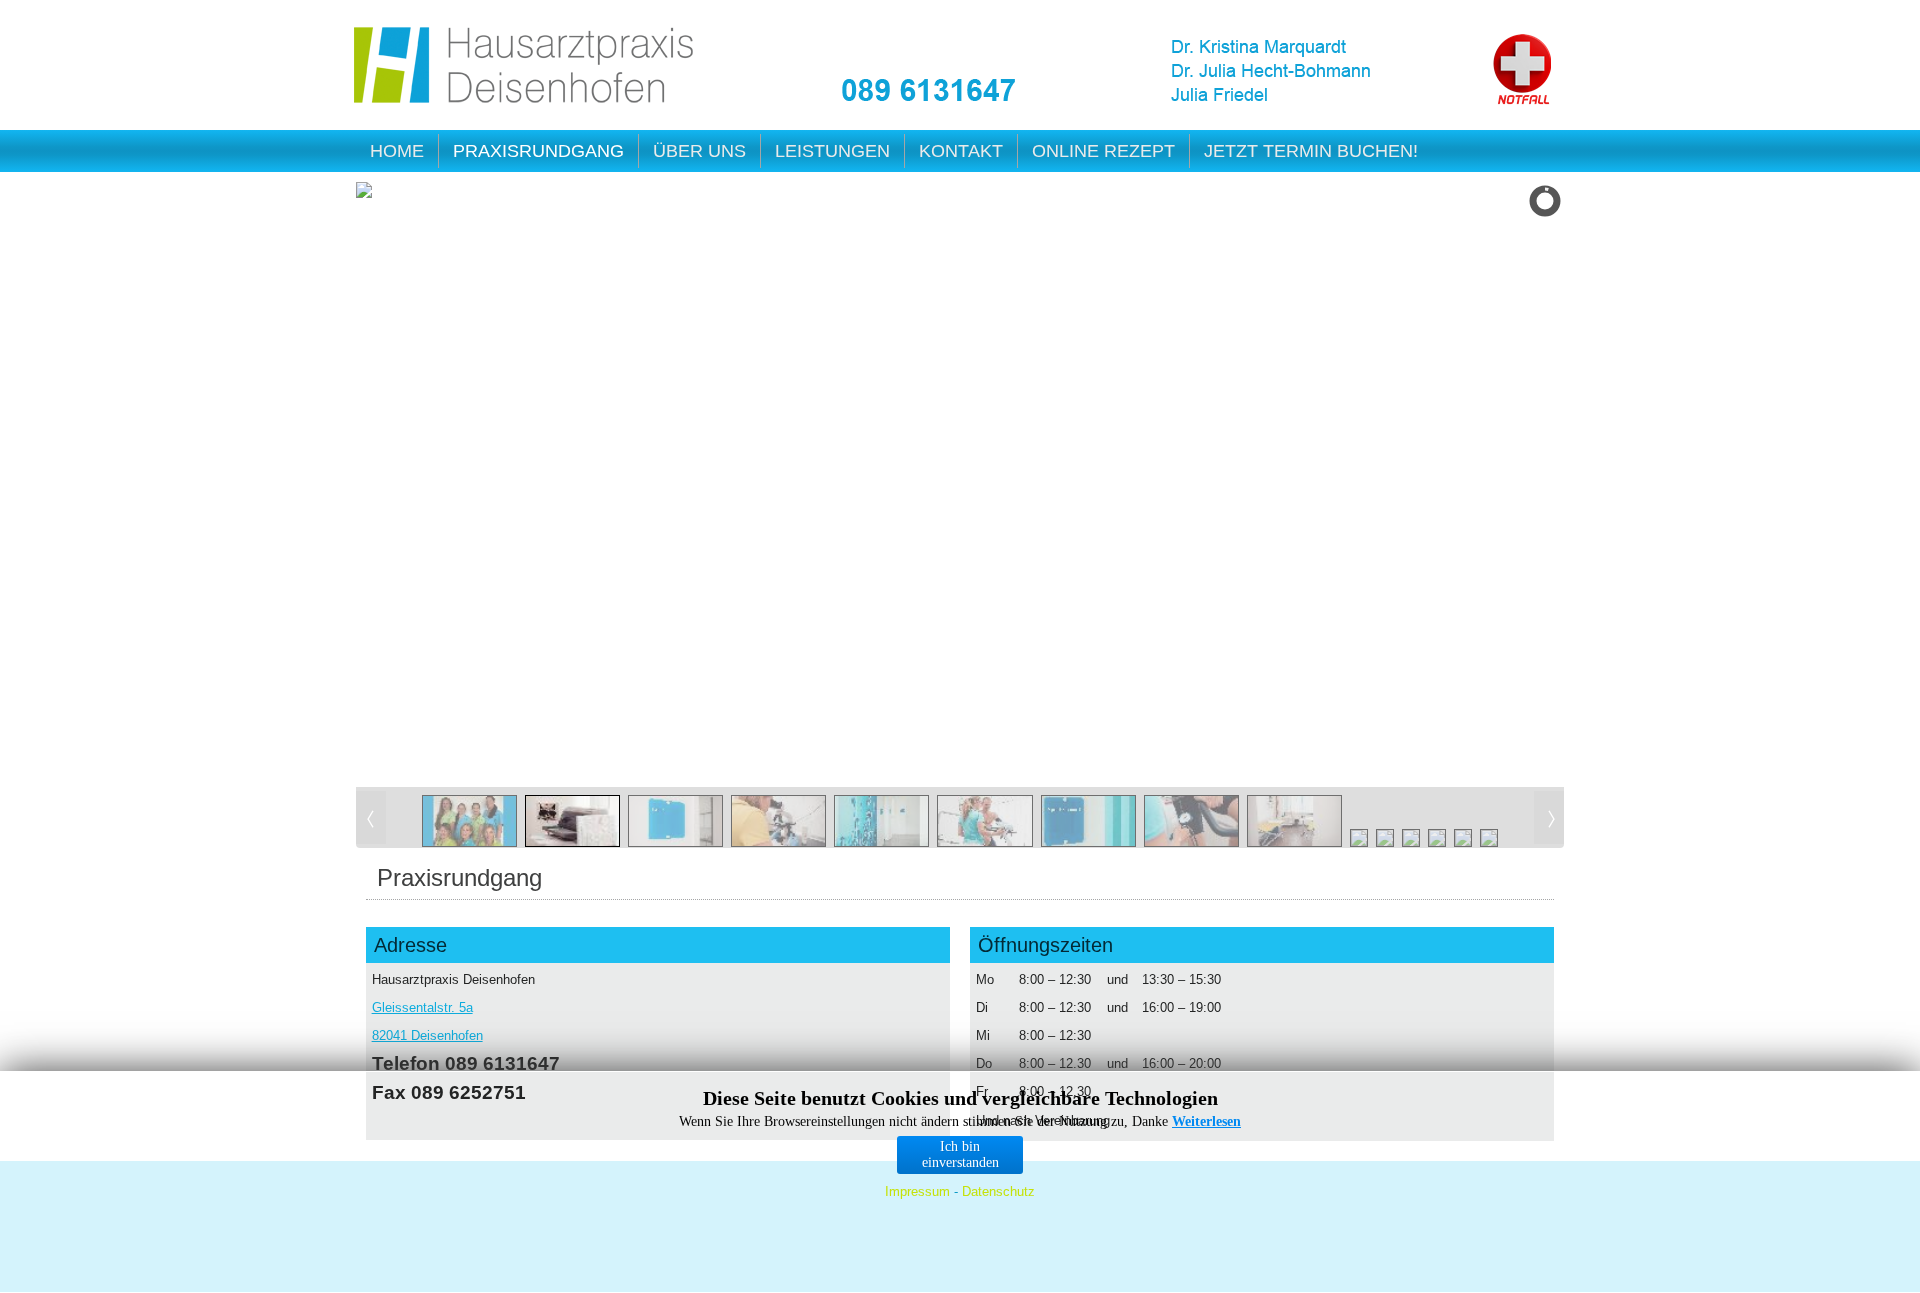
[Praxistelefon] (929, 90)
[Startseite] (526, 68)
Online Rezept (1103, 151)
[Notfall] (1522, 69)
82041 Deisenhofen (427, 1035)
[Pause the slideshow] (1503, 485)
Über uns (699, 151)
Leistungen (832, 151)
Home (397, 151)
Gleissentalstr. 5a (422, 1007)
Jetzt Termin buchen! (1311, 151)
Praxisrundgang (538, 151)
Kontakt (961, 151)
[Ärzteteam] (1300, 72)
